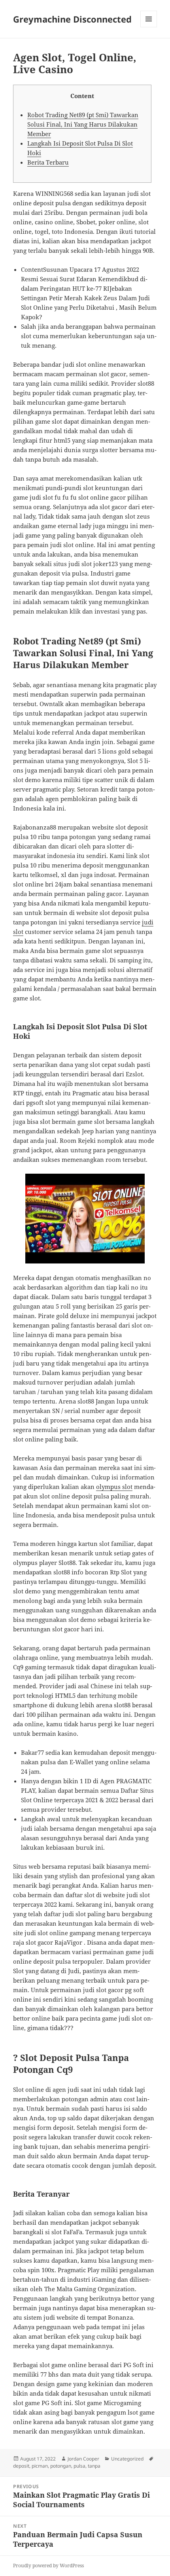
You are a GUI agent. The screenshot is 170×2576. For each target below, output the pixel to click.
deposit (21, 2466)
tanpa (94, 2466)
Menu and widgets (149, 27)
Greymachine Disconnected (72, 19)
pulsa (79, 2466)
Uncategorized (127, 2459)
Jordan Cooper (83, 2459)
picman (40, 2466)
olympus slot (114, 1487)
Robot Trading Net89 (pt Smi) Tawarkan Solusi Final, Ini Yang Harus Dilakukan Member (83, 124)
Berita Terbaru (48, 162)
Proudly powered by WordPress (48, 2566)
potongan (61, 2466)
